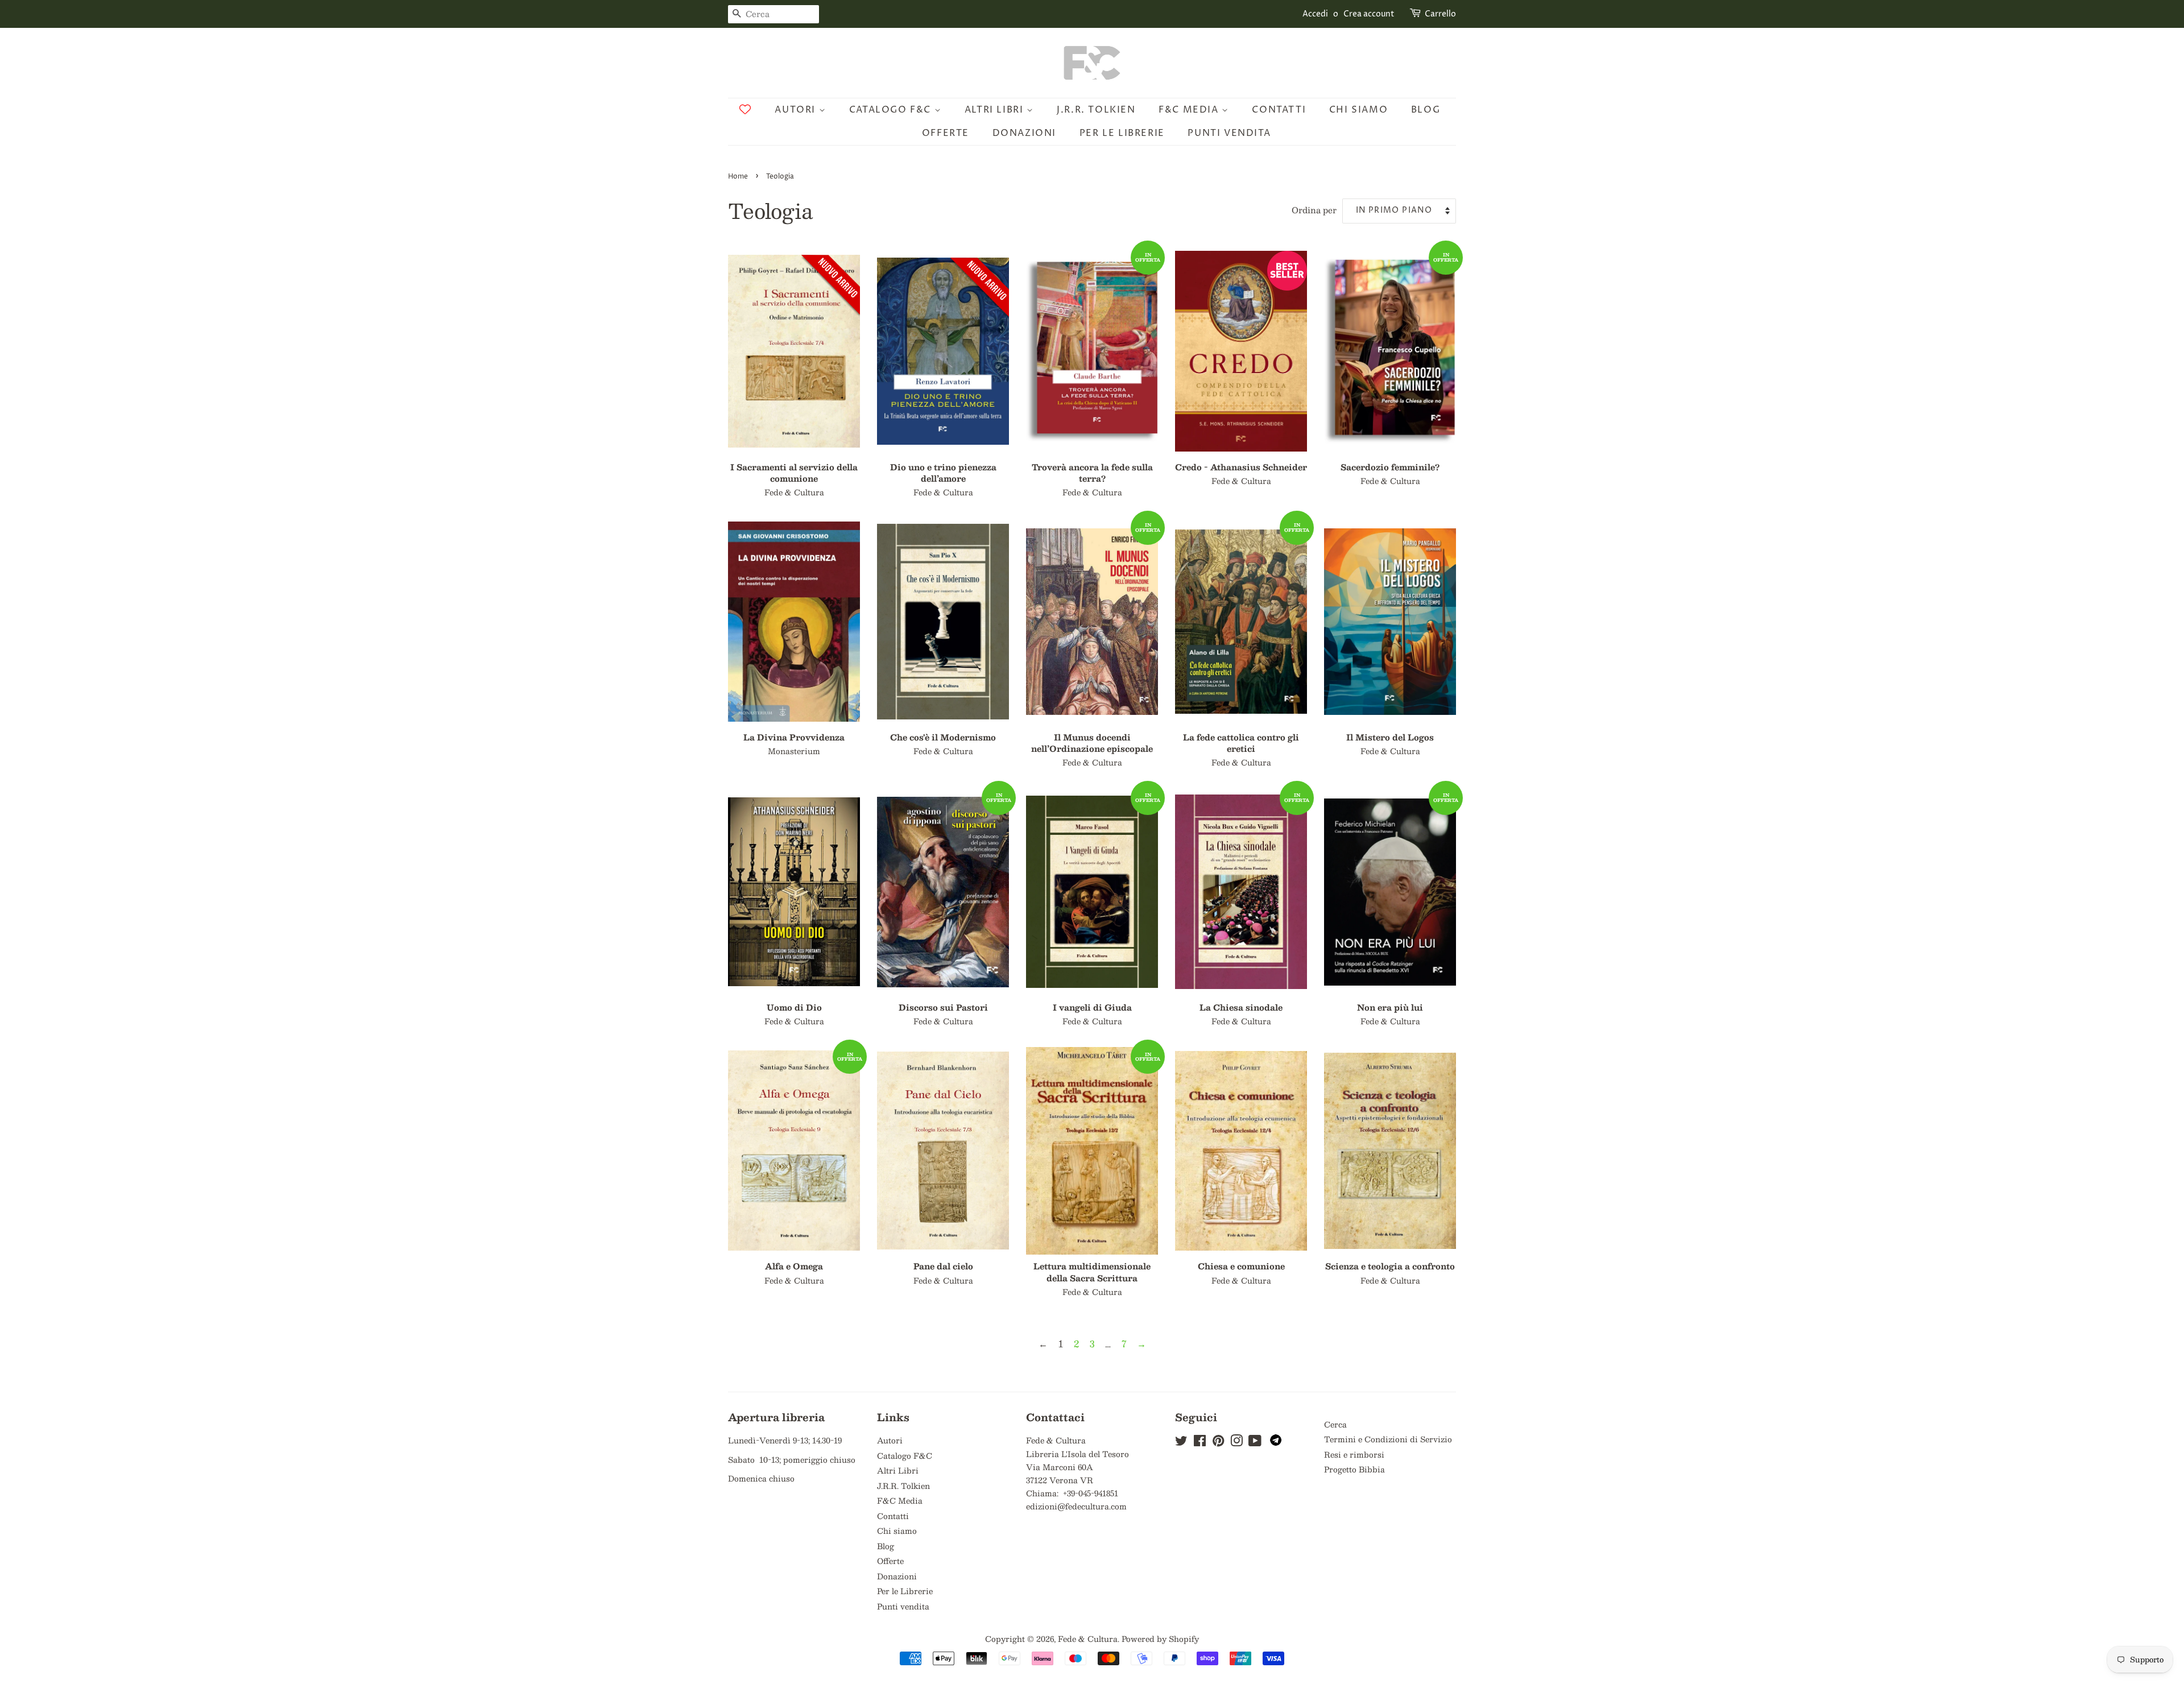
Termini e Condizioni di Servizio (1388, 1439)
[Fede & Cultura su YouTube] (1255, 1443)
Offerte (946, 133)
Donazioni (1024, 133)
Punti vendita (1229, 133)
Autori (797, 110)
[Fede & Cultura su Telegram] (1276, 1443)
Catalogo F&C (892, 110)
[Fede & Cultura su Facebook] (1200, 1443)
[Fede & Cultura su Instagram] (1236, 1443)
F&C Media (1190, 110)
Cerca (1335, 1424)
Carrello (1440, 14)
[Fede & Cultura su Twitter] (1181, 1443)
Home (738, 177)
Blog (1426, 110)
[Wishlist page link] (745, 109)
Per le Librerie (1122, 133)
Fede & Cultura (1088, 1639)
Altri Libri (996, 110)
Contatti (1279, 110)
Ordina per (1314, 210)
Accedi (1315, 14)
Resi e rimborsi (1354, 1455)
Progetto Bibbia (1354, 1469)
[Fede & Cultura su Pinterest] (1218, 1443)
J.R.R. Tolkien (1096, 110)
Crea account (1369, 14)
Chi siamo (1358, 110)
